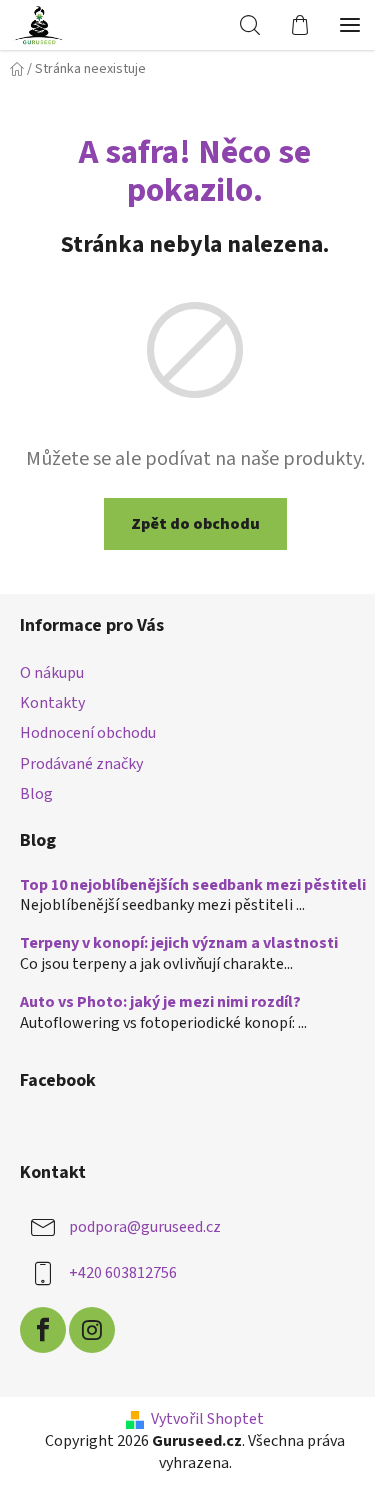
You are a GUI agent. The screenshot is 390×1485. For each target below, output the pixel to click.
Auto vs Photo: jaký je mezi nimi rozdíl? (160, 1003)
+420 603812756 (123, 1273)
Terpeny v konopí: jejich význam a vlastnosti (179, 944)
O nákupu (52, 673)
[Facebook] (43, 1330)
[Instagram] (92, 1330)
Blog (36, 794)
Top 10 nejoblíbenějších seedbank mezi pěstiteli (193, 886)
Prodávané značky (81, 764)
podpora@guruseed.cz (145, 1227)
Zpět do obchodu (195, 524)
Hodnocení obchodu (88, 733)
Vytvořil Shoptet (207, 1419)
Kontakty (52, 703)
